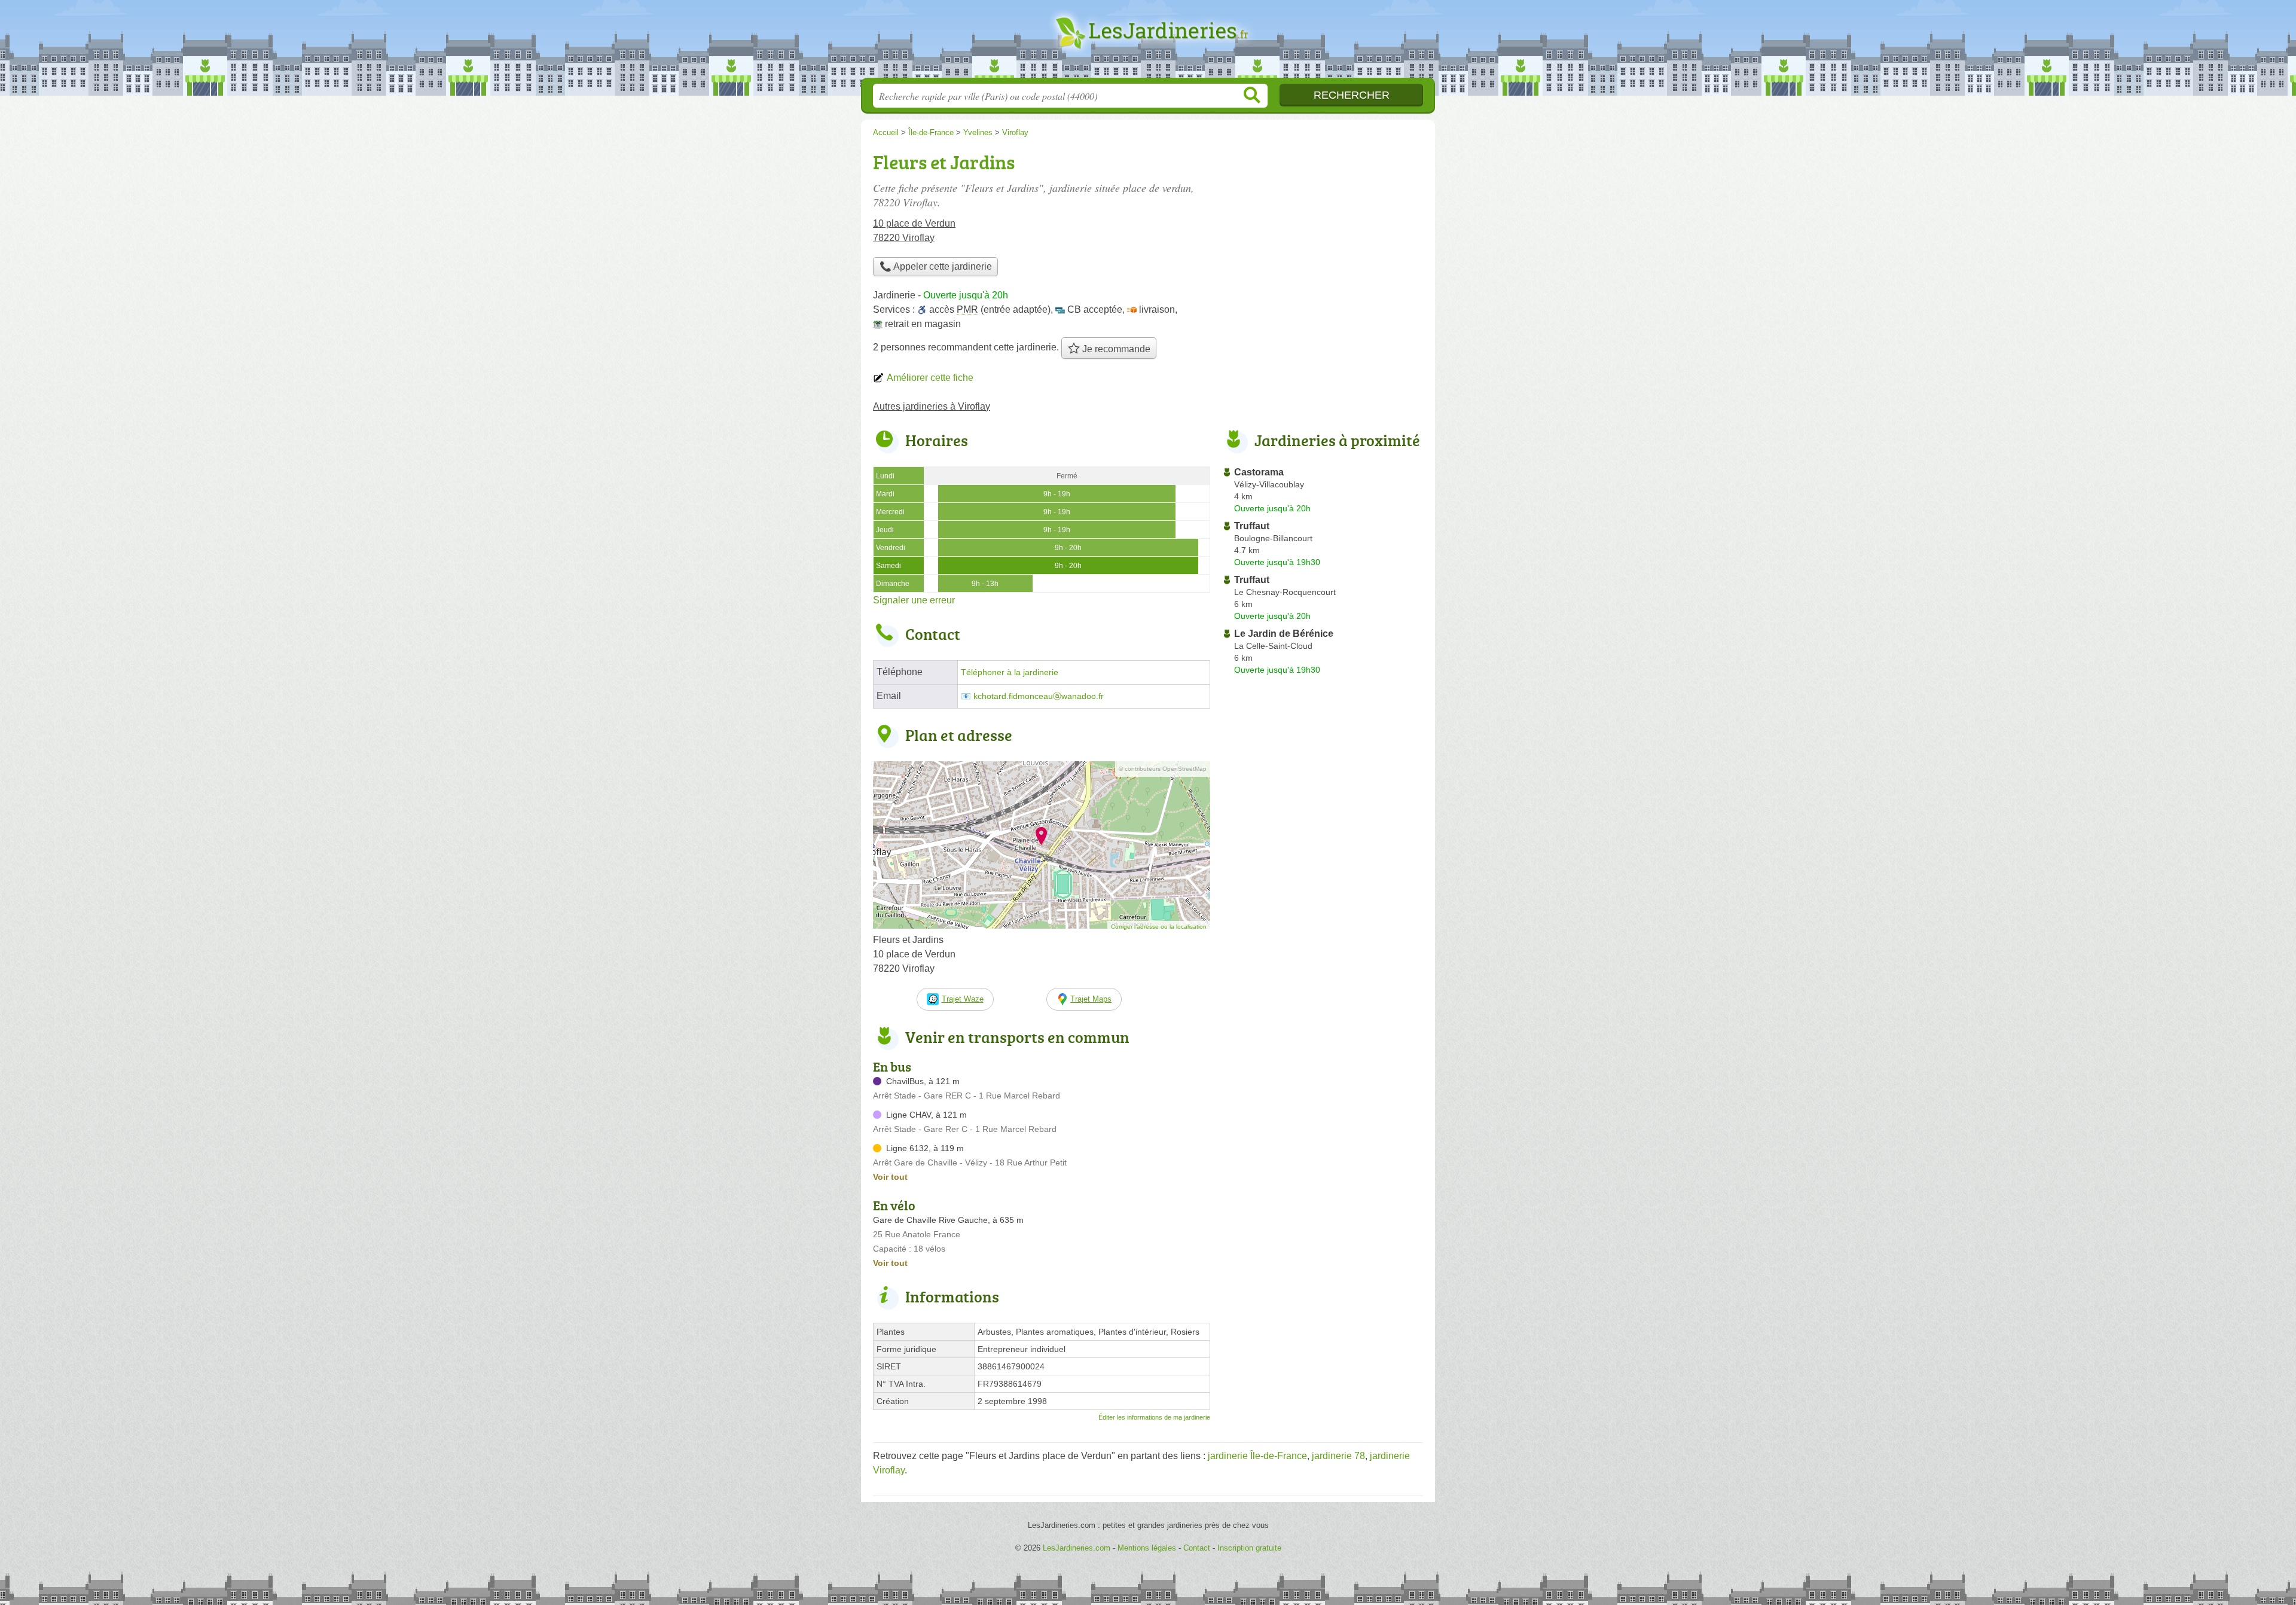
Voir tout (890, 1177)
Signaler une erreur (914, 600)
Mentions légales (1147, 1548)
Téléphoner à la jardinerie (1010, 672)
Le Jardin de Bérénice (1284, 634)
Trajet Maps (1091, 999)
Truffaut (1252, 526)
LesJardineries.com (1148, 42)
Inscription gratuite (1249, 1548)
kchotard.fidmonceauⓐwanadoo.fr (1039, 696)
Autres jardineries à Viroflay (932, 406)
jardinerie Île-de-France (1257, 1456)
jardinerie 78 (1338, 1456)
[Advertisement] (1323, 231)
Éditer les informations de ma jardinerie (1154, 1417)
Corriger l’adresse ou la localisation (1159, 927)
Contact (1197, 1548)
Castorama (1259, 472)
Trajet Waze (963, 999)
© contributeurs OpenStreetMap (1163, 769)
